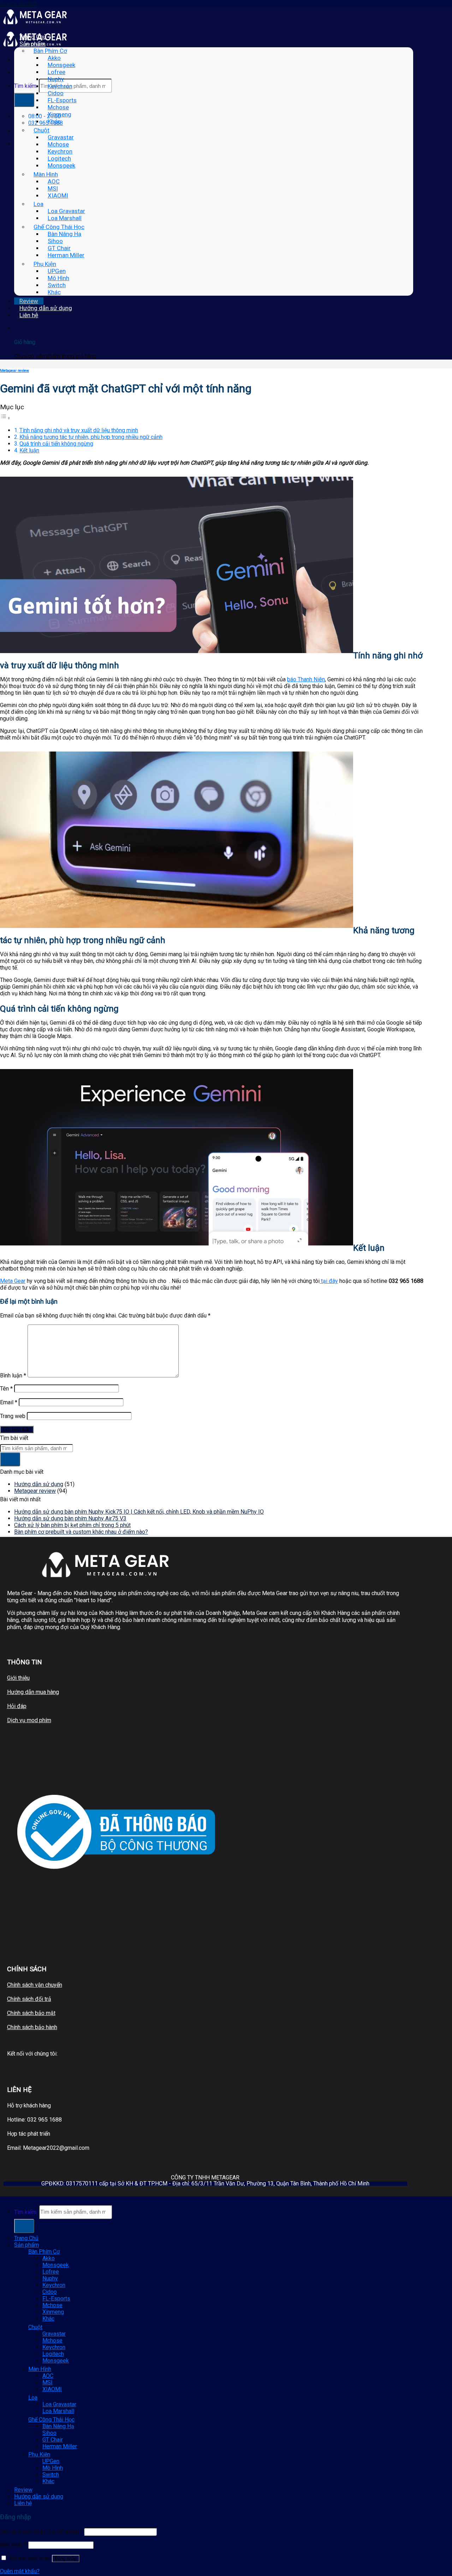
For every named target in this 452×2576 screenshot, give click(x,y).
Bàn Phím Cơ (50, 51)
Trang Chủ (33, 37)
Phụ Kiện (45, 264)
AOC (54, 181)
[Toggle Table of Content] (5, 418)
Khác (54, 121)
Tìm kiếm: (26, 86)
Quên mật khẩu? (20, 2571)
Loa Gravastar (66, 211)
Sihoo (55, 241)
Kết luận (29, 450)
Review (29, 301)
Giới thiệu (18, 1678)
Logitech (59, 158)
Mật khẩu (13, 2545)
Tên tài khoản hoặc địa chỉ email (41, 2532)
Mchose (58, 107)
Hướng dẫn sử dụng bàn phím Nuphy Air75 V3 (70, 1518)
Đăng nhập (66, 2559)
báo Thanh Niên (306, 679)
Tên (6, 1389)
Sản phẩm (32, 44)
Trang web (13, 1416)
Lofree (56, 72)
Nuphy (56, 79)
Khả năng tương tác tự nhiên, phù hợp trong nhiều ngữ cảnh (91, 437)
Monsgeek (61, 65)
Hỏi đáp (17, 1706)
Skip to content (19, 3)
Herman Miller (66, 255)
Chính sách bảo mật (31, 2013)
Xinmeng (60, 114)
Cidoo (56, 93)
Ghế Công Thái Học (59, 227)
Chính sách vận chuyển (35, 1985)
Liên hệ (29, 315)
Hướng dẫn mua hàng (33, 1692)
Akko (54, 58)
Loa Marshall (65, 218)
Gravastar (61, 137)
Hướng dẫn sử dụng (46, 308)
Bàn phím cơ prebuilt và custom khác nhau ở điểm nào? (81, 1532)
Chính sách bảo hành (32, 2027)
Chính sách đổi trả (29, 1999)
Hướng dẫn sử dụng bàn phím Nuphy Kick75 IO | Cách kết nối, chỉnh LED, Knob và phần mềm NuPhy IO (139, 1512)
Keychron (60, 86)
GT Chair (59, 248)
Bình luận (13, 1376)
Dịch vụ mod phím (29, 1720)
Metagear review (14, 371)
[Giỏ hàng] (19, 328)
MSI (53, 188)
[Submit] (24, 100)
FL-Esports (62, 100)
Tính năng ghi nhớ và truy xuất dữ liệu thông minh (79, 430)
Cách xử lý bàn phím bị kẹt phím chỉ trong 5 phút (72, 1525)
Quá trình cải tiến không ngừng (56, 444)
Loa (38, 204)
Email (9, 1402)
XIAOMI (58, 195)
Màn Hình (46, 174)
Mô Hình (58, 278)
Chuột (41, 130)
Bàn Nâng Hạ (64, 234)
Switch (57, 285)
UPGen (57, 271)
